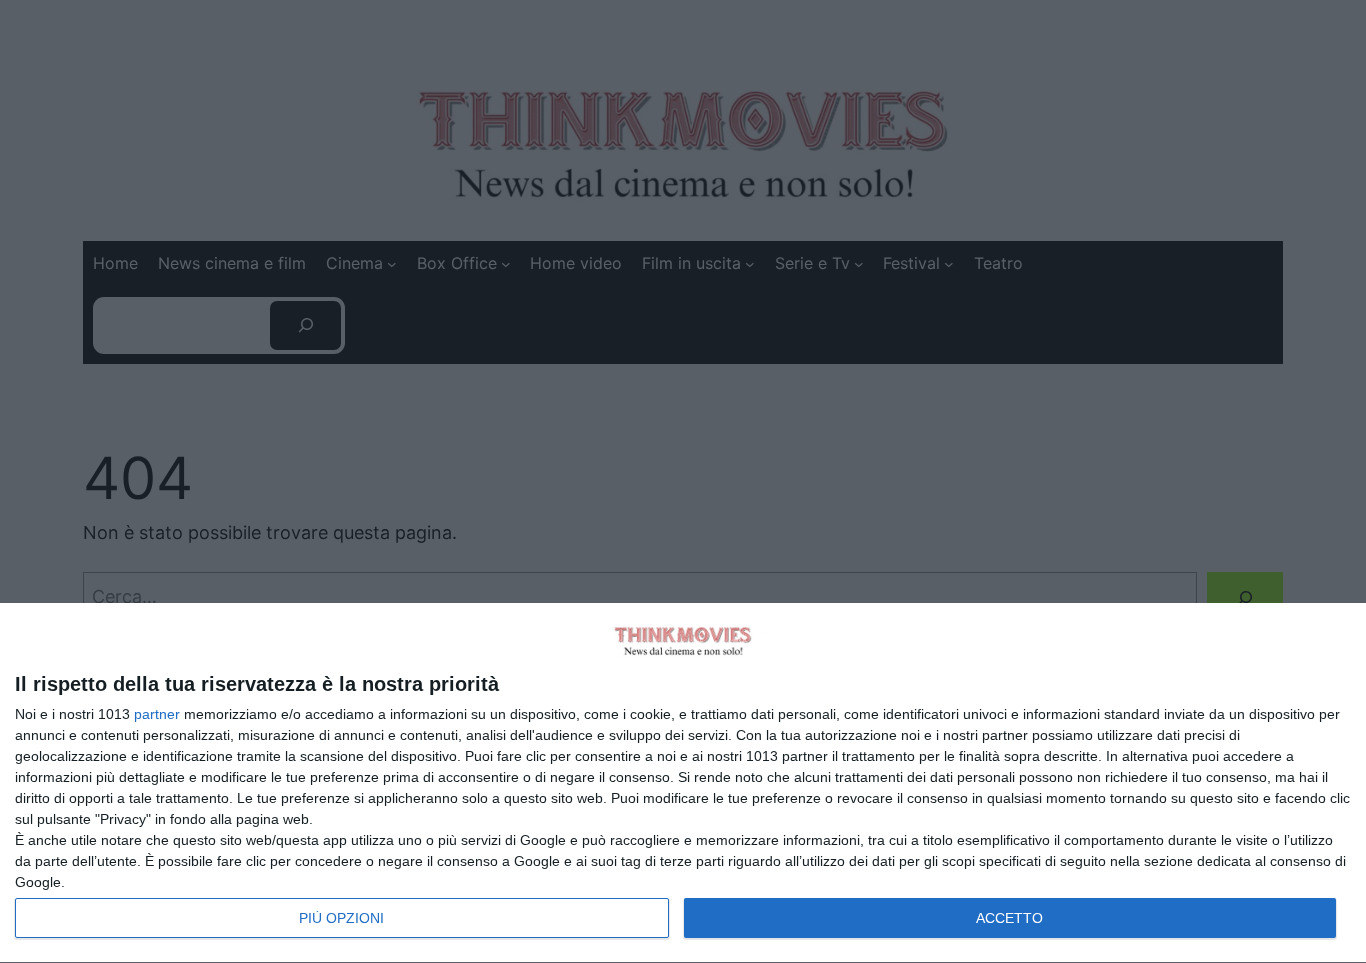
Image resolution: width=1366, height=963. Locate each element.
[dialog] (683, 783)
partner (157, 714)
